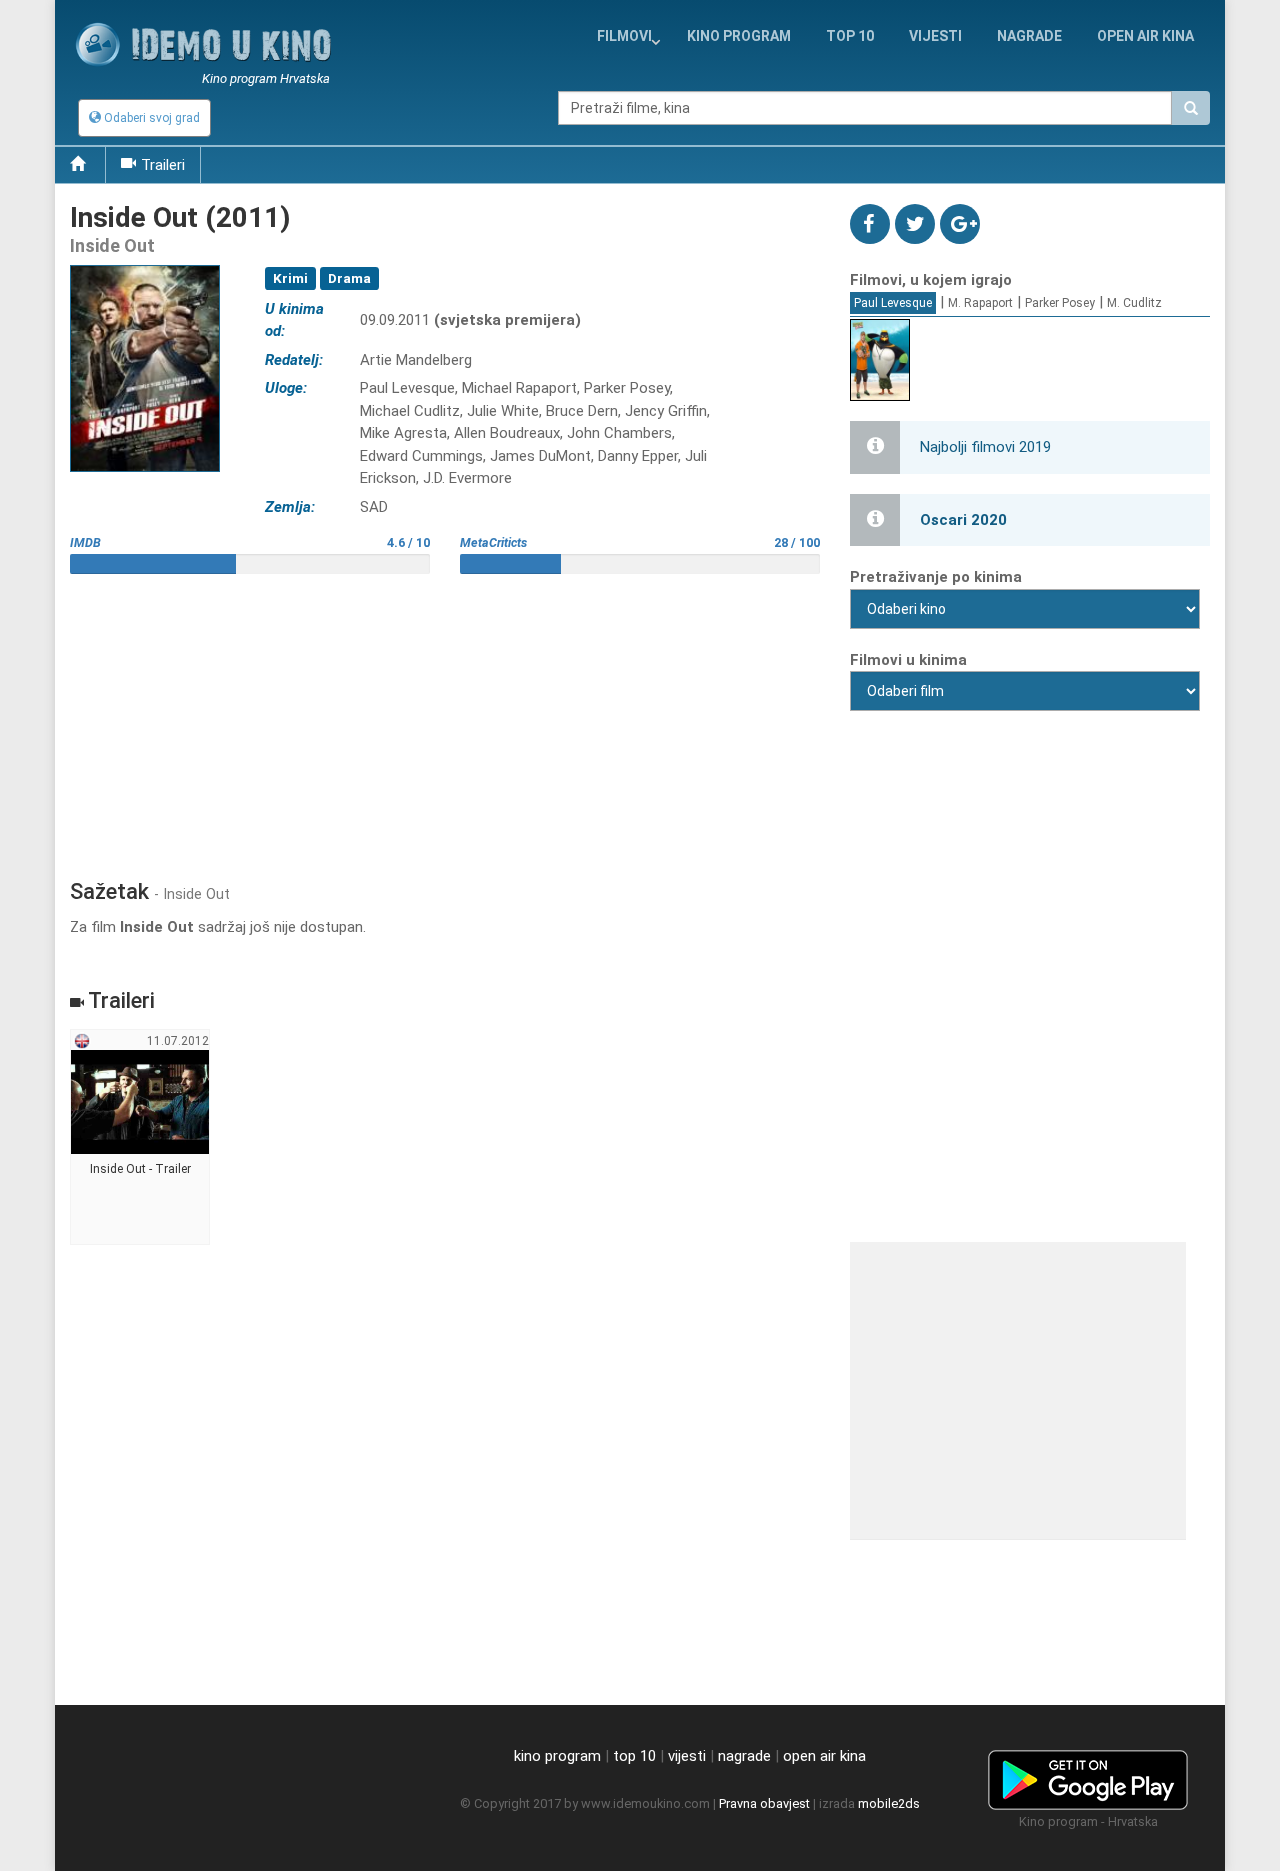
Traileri (163, 165)
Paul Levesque (893, 303)
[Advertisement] (445, 719)
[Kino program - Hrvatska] (1088, 1776)
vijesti (935, 36)
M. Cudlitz (1134, 303)
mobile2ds (889, 1803)
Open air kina (1145, 36)
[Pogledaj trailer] (145, 264)
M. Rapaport (980, 303)
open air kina (824, 1756)
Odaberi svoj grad (150, 118)
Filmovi (624, 36)
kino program (739, 36)
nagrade (1029, 36)
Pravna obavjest (764, 1803)
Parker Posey (1060, 303)
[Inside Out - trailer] (140, 1138)
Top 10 (850, 36)
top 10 (634, 1756)
